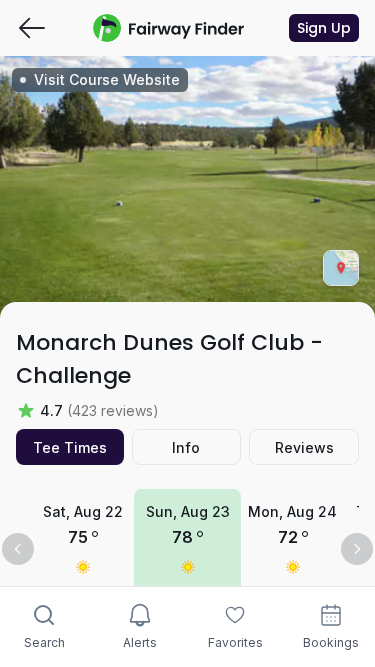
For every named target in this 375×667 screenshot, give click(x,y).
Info (186, 447)
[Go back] (32, 28)
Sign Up (324, 28)
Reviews (304, 447)
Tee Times (70, 447)
